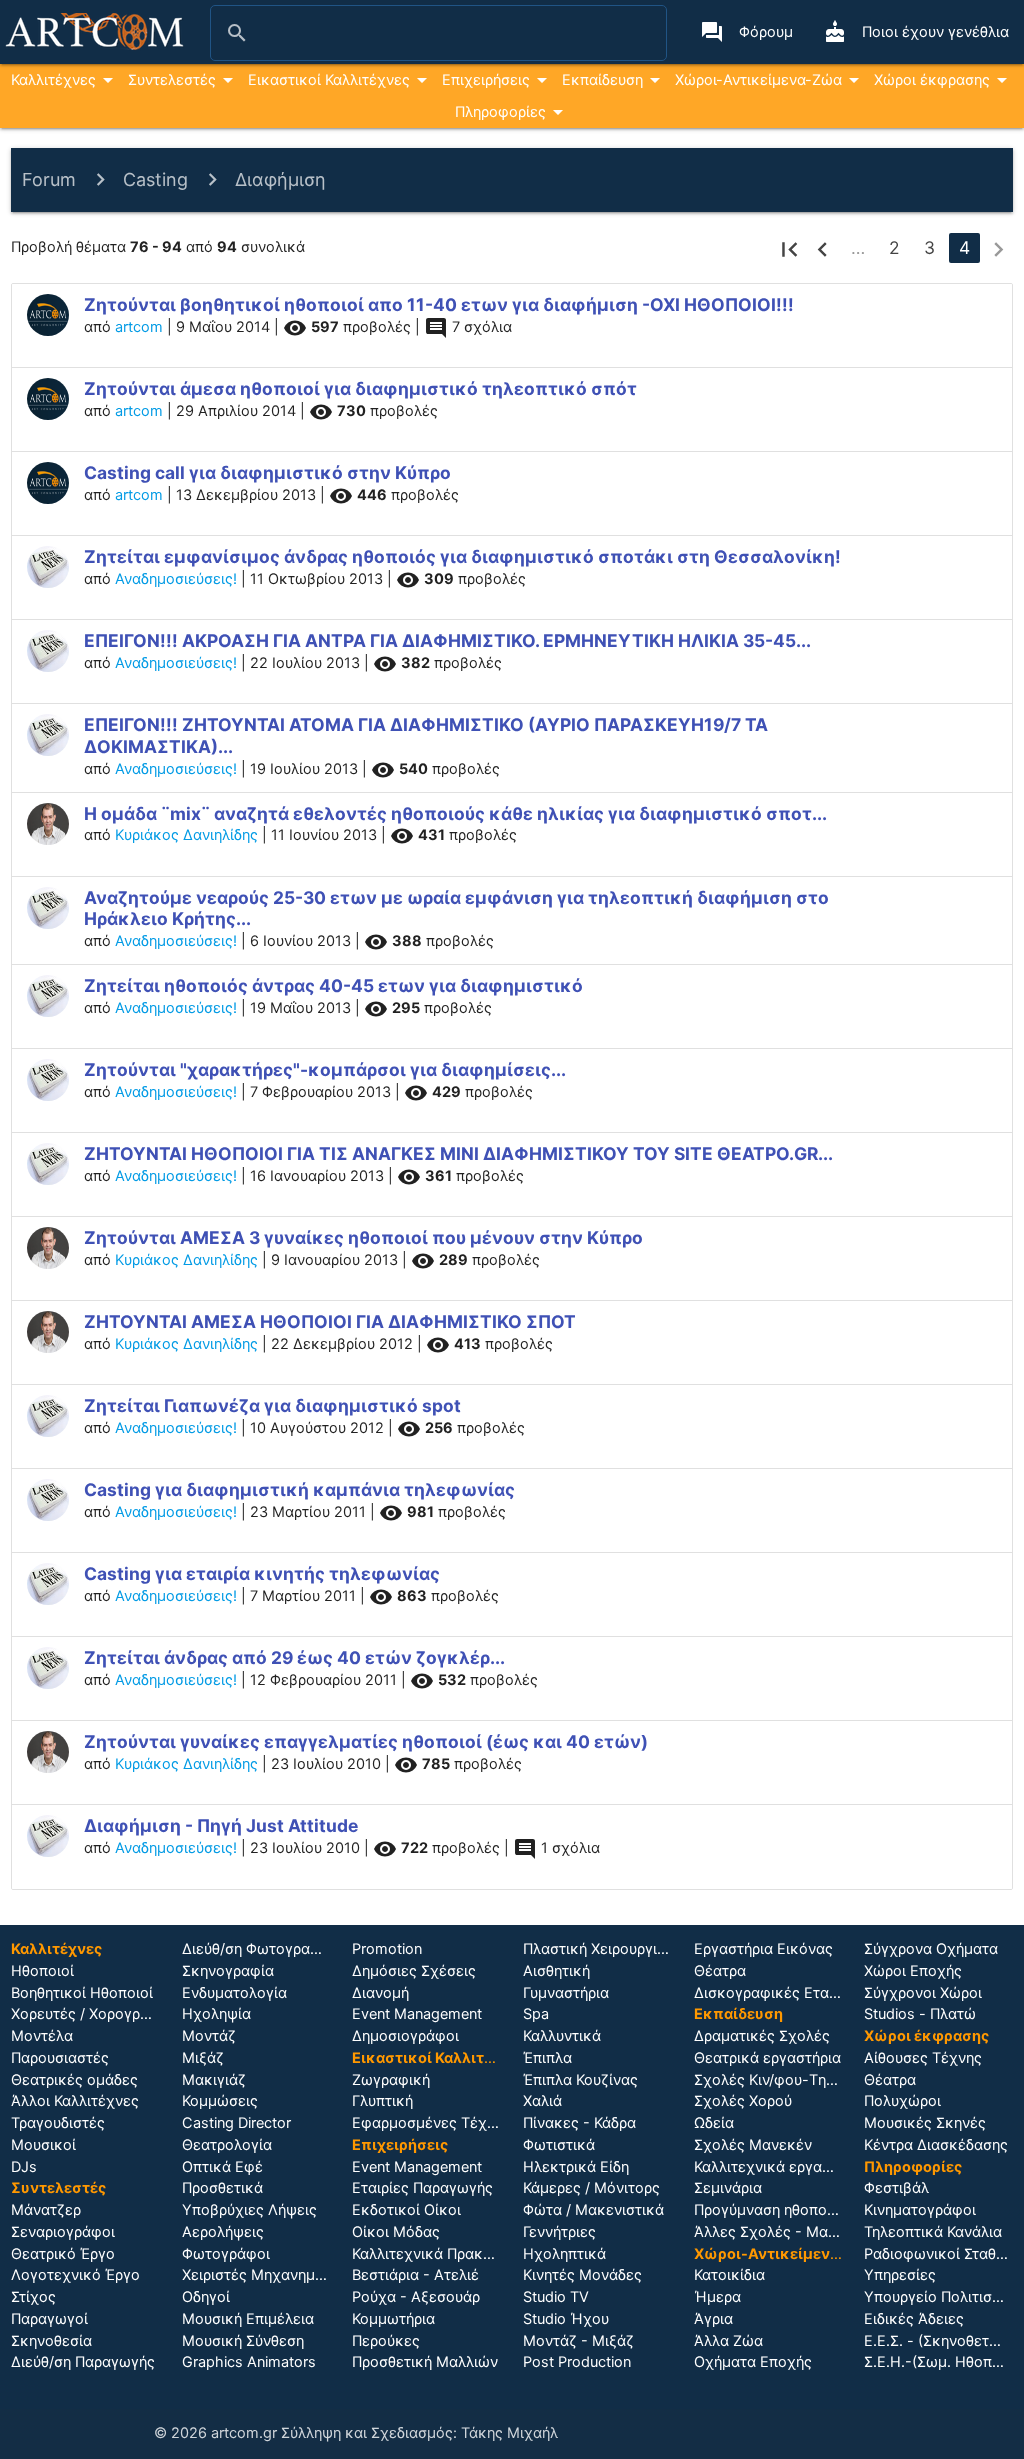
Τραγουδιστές (58, 2123)
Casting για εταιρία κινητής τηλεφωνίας (262, 1573)
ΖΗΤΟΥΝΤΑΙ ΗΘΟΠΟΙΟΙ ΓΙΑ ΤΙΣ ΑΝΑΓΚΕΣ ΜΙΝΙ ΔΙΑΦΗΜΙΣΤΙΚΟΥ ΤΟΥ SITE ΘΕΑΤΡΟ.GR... (458, 1153)
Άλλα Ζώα (728, 2341)
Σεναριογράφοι (63, 2232)
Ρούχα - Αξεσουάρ (416, 2297)
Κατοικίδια (729, 2275)
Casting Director (236, 2123)
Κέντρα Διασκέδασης (936, 2145)
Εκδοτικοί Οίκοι (406, 2210)
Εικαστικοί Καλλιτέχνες (329, 80)
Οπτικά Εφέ (222, 2167)
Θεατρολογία (227, 2145)
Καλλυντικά (562, 2036)
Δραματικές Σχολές (762, 2036)
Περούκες (386, 2341)
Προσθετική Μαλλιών (425, 2362)
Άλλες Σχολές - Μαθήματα (786, 2232)
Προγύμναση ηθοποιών (772, 2210)
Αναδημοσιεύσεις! (176, 579)
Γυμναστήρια (566, 1993)
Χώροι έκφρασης (932, 80)
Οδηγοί (206, 2297)
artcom (139, 327)
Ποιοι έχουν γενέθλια (916, 32)
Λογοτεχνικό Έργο (75, 2275)
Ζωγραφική (391, 2080)
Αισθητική (556, 1971)
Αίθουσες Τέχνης (923, 2058)
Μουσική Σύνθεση (243, 2341)
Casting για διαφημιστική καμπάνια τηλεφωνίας (299, 1489)
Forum (49, 179)
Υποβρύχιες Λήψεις (249, 2210)
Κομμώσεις (220, 2101)
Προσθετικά (222, 2188)
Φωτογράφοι (226, 2254)
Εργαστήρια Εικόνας (763, 1949)
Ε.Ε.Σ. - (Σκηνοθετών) (939, 2341)
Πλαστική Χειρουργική (598, 1949)
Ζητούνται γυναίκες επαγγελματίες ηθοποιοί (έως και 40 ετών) (366, 1741)
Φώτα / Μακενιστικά (593, 2210)
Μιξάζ (203, 2058)
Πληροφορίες (500, 112)
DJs (24, 2167)
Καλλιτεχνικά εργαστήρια (780, 2167)
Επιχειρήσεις (486, 80)
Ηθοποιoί (42, 1971)
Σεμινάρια (728, 2188)
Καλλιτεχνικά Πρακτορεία (440, 2254)
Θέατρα (720, 1971)
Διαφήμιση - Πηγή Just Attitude (221, 1825)
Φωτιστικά (559, 2145)
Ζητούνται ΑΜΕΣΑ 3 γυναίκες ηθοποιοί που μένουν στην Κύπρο (363, 1237)
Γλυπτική (382, 2101)
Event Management (417, 2014)
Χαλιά (542, 2101)
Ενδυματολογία (234, 1993)
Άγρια (713, 2319)
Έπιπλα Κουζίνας (580, 2080)
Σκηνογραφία (228, 1971)
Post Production (577, 2362)
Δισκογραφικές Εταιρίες (777, 1993)
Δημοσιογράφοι (405, 2036)
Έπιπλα (547, 2058)
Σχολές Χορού (743, 2101)
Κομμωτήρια (393, 2319)
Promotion (387, 1949)
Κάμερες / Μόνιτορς (591, 2188)
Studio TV (556, 2297)
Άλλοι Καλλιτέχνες (75, 2101)
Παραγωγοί (49, 2319)
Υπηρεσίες (900, 2275)
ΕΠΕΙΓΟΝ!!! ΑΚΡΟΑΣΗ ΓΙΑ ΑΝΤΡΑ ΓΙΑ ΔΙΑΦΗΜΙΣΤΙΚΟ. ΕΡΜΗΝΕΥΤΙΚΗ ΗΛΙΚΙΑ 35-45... (447, 640)
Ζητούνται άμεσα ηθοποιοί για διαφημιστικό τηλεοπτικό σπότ (360, 388)
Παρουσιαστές (60, 2058)
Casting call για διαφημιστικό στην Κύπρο (267, 472)
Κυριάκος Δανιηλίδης (186, 835)
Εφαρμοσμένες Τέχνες (431, 2123)
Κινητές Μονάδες (582, 2275)
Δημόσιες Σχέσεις (414, 1971)
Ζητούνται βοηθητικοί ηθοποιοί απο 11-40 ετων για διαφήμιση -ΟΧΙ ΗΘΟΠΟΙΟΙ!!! (439, 304)
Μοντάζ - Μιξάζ (578, 2341)
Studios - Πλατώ (920, 2014)
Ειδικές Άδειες (914, 2319)
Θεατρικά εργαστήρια (767, 2058)
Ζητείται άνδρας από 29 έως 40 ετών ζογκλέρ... (294, 1657)
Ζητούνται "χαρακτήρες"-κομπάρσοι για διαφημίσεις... (325, 1069)
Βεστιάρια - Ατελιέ (415, 2275)
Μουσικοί (43, 2145)
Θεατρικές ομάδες (74, 2080)
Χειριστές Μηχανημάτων (266, 2275)
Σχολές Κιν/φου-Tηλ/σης (779, 2080)
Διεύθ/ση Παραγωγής (83, 2362)
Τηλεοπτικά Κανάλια (933, 2232)
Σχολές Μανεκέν (753, 2145)
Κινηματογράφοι (920, 2210)
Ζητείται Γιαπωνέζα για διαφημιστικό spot (272, 1405)
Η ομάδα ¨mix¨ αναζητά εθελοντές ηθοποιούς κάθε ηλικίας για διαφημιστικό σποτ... (455, 813)
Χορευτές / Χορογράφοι (92, 2014)
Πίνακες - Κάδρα (579, 2123)
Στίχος (33, 2297)
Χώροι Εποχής (913, 1971)
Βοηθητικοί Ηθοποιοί (82, 1993)
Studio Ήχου (566, 2319)
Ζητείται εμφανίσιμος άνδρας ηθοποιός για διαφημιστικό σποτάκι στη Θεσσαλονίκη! (462, 556)
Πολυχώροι (902, 2101)
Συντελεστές (172, 80)
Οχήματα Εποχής (753, 2362)
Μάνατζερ (46, 2210)
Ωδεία (714, 2123)
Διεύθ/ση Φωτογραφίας (262, 1949)
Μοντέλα (42, 2036)
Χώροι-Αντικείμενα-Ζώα (758, 80)
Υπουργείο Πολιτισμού (941, 2297)
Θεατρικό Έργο (63, 2254)
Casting (155, 179)
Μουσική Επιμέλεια (248, 2319)
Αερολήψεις (223, 2232)
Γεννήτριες (559, 2232)
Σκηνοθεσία (51, 2341)
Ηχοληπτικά (564, 2254)
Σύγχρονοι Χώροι (923, 1993)
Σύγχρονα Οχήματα (931, 1949)
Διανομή (380, 1993)
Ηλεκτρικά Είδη (576, 2167)
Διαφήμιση (280, 179)
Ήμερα (717, 2297)
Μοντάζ (209, 2036)
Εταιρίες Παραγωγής (422, 2188)
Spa (536, 2014)
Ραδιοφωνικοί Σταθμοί (941, 2254)
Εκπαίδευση (602, 80)
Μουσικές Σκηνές (925, 2123)
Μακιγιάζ (214, 2080)
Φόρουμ (746, 32)
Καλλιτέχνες (53, 80)
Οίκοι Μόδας (396, 2232)
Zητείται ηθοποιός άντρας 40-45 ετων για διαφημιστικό (333, 985)
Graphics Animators (249, 2362)
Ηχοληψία (216, 2014)
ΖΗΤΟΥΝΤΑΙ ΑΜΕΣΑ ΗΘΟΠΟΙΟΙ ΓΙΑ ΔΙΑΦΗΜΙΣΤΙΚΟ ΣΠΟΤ (330, 1321)
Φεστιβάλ (896, 2188)
